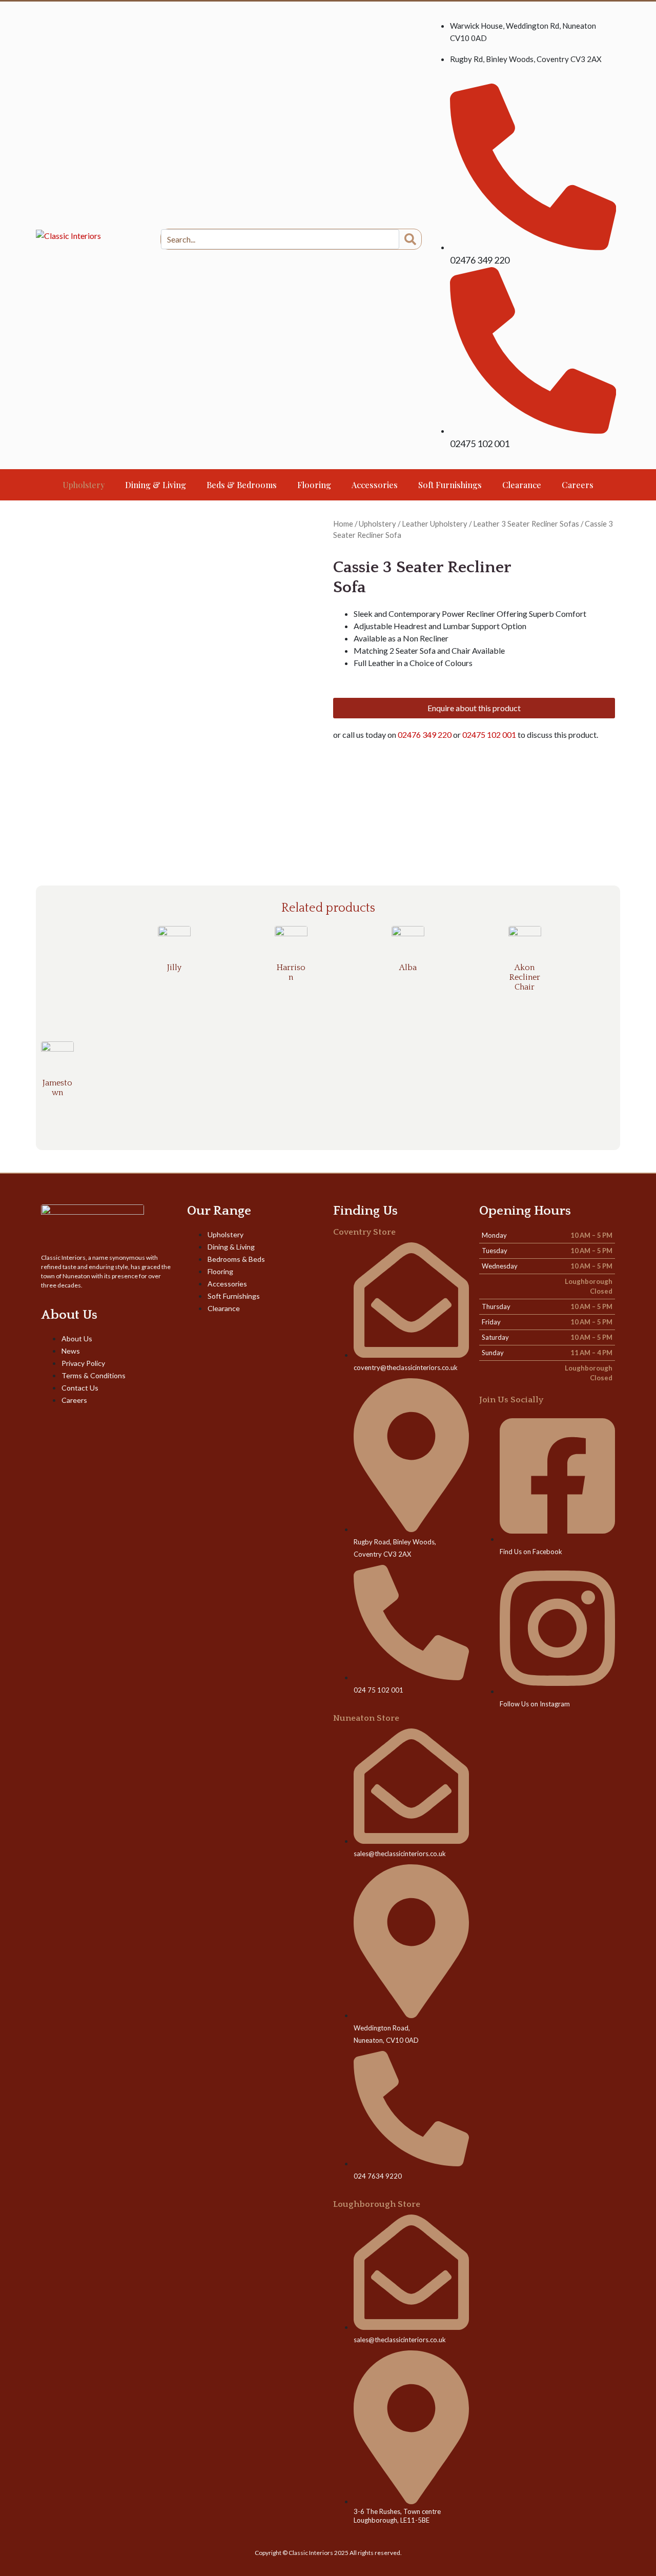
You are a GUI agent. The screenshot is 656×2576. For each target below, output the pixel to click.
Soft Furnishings (450, 485)
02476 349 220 (425, 734)
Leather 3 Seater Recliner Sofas (526, 524)
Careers (578, 485)
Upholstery (84, 485)
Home (343, 524)
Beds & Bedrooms (242, 485)
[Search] (410, 239)
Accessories (375, 485)
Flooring (314, 485)
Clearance (522, 485)
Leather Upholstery (435, 524)
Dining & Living (156, 485)
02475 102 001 (490, 734)
